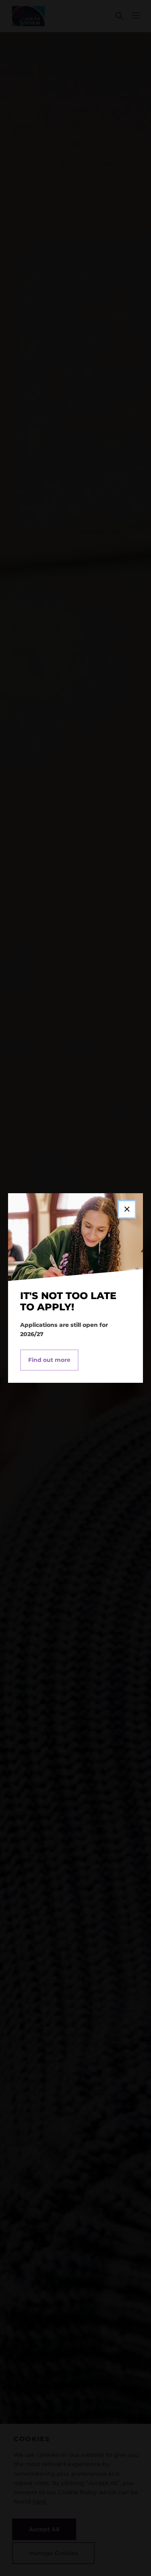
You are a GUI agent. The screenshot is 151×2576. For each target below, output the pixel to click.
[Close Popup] (127, 1209)
